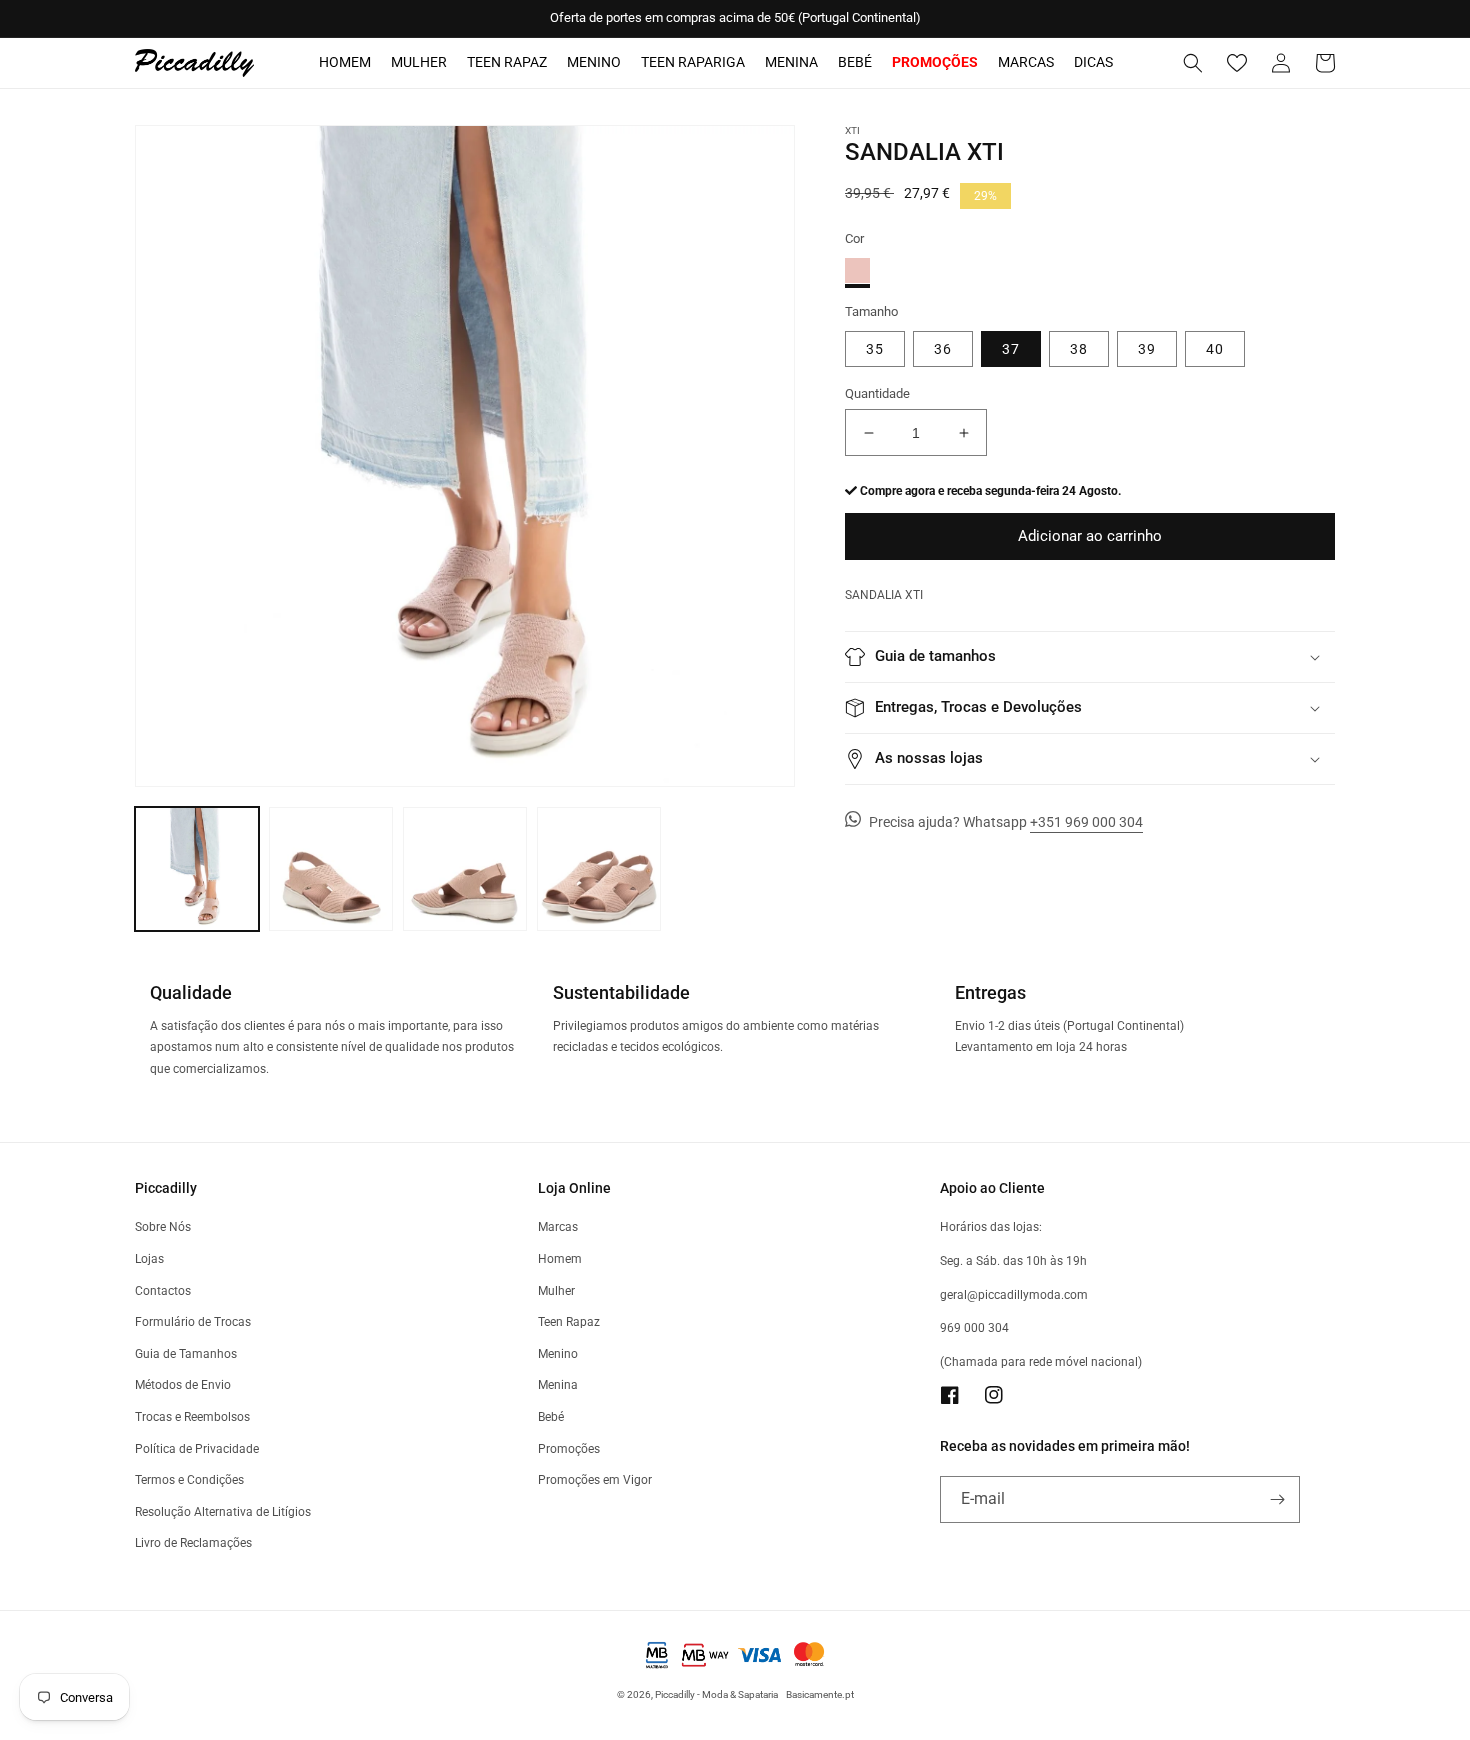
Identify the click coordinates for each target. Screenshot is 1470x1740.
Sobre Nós (163, 1227)
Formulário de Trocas (193, 1322)
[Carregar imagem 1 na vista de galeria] (197, 869)
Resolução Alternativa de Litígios (223, 1512)
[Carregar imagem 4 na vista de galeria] (599, 869)
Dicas (1093, 62)
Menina (791, 62)
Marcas (1026, 62)
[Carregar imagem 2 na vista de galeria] (331, 869)
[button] (1193, 63)
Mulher (419, 62)
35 (875, 349)
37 (1011, 349)
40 (1215, 349)
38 (1079, 349)
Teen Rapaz (507, 62)
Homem (345, 62)
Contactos (163, 1291)
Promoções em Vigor (595, 1480)
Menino (594, 62)
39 (1147, 349)
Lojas (149, 1259)
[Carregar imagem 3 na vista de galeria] (465, 869)
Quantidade (877, 393)
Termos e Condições (189, 1480)
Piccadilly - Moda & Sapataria (716, 1694)
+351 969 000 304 (1086, 822)
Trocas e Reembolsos (192, 1417)
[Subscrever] (1277, 1499)
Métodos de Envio (183, 1385)
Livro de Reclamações (193, 1543)
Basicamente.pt (820, 1694)
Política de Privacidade (197, 1449)
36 (943, 349)
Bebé (855, 62)
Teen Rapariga (693, 62)
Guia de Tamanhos (186, 1354)
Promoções (569, 1449)
